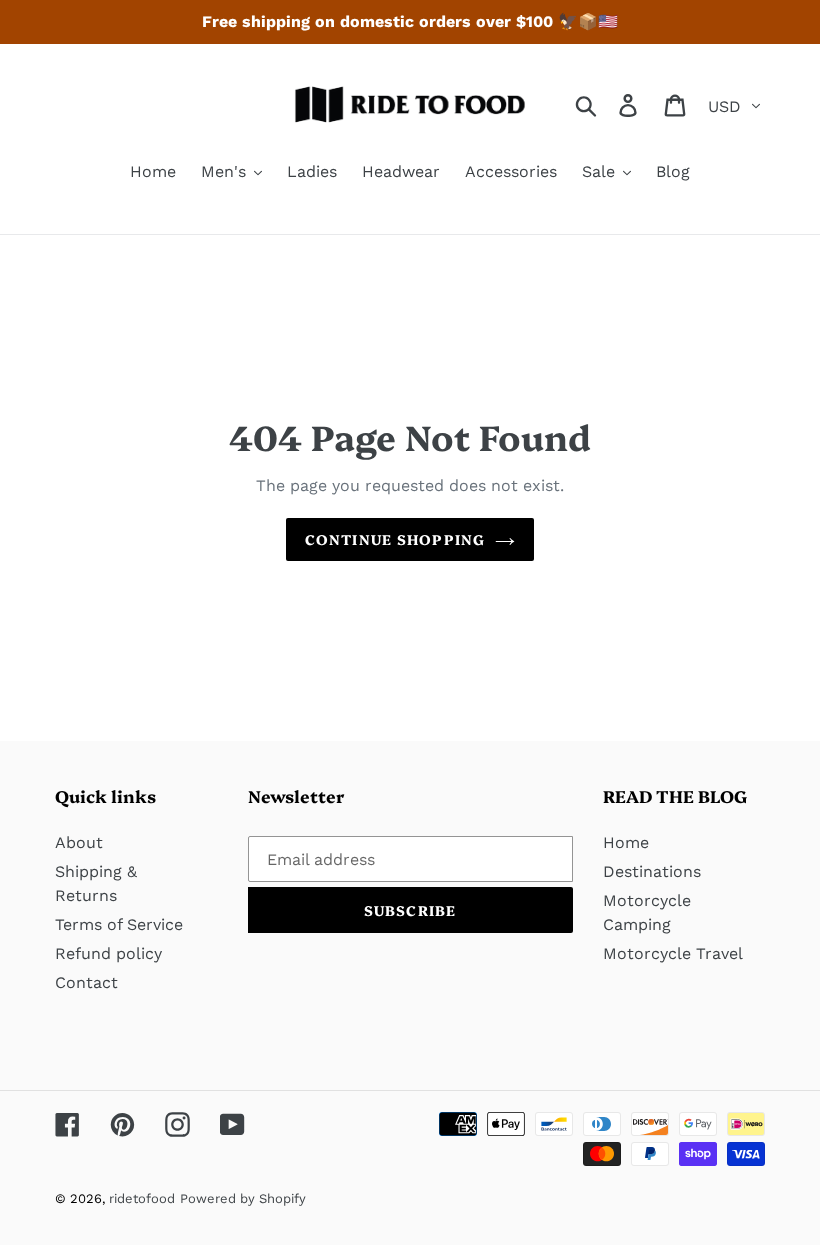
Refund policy (108, 953)
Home (626, 842)
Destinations (652, 871)
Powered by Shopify (243, 1198)
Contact (86, 982)
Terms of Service (119, 924)
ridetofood (142, 1198)
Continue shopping (395, 539)
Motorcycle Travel (673, 953)
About (79, 842)
